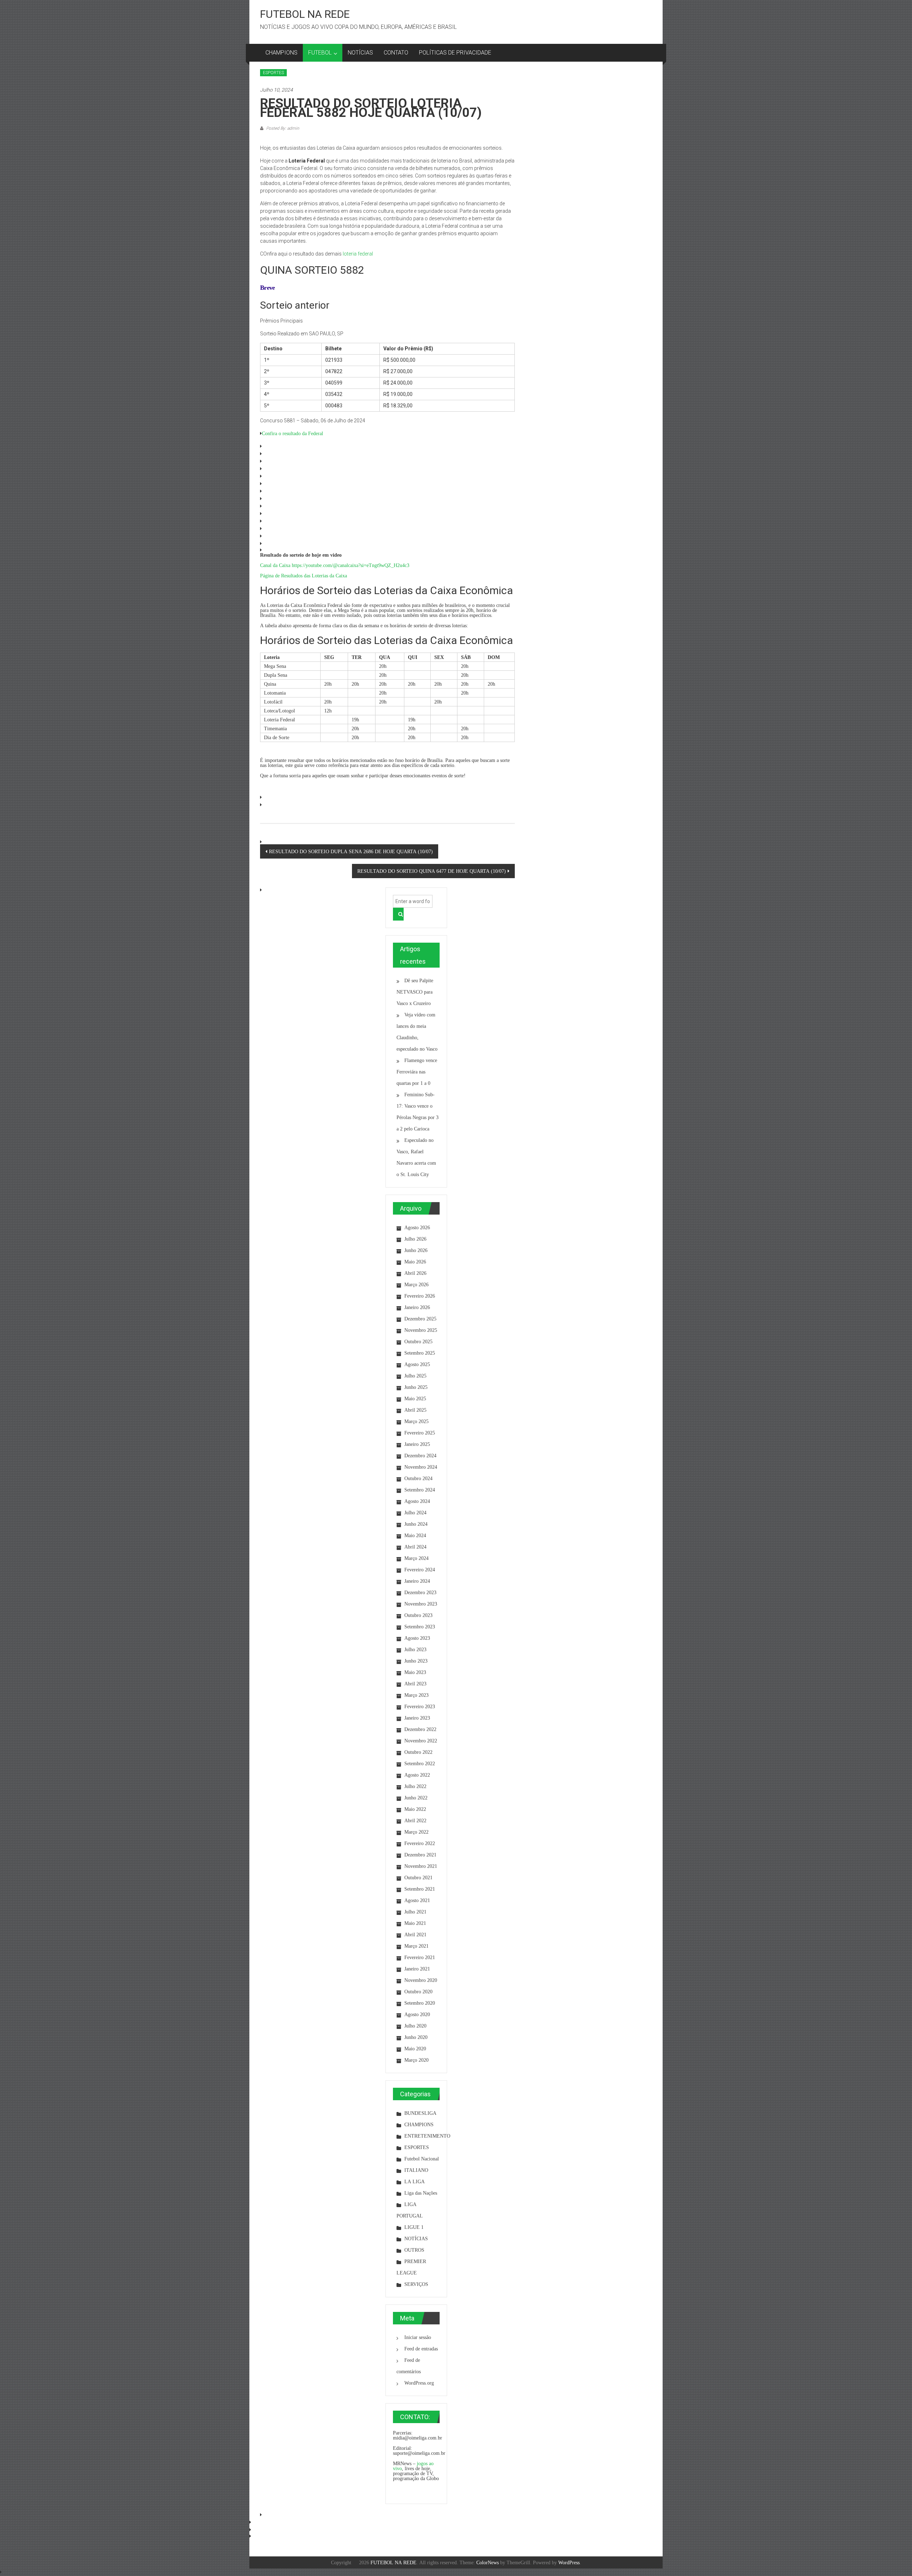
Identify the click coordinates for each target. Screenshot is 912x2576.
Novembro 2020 (421, 1980)
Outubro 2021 (418, 1877)
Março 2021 (416, 1946)
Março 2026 (416, 1284)
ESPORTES (273, 73)
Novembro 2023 (421, 1604)
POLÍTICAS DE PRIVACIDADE (455, 53)
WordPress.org (419, 2383)
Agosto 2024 (417, 1501)
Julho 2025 (415, 1376)
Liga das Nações (421, 2193)
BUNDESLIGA (420, 2113)
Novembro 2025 (421, 1330)
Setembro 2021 (420, 1889)
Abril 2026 (415, 1273)
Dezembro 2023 (420, 1592)
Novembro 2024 (421, 1467)
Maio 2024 (415, 1535)
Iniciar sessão (418, 2337)
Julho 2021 (415, 1912)
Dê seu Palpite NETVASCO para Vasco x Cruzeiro (415, 992)
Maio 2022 (415, 1809)
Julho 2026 (415, 1239)
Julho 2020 (415, 2026)
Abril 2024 (415, 1547)
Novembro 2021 (421, 1866)
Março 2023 (416, 1695)
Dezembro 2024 (420, 1456)
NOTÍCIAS (360, 53)
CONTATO (396, 53)
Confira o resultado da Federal (292, 433)
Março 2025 (416, 1421)
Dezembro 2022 (420, 1729)
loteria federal (358, 254)
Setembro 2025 (420, 1353)
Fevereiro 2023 (420, 1706)
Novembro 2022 (421, 1741)
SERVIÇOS (416, 2284)
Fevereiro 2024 (420, 1570)
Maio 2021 (415, 1923)
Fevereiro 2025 (420, 1433)
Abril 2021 (415, 1934)
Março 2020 (416, 2060)
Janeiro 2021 (417, 1969)
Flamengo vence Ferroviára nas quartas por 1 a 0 (417, 1072)
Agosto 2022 (417, 1775)
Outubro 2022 (418, 1752)
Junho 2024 (416, 1524)
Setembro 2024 (420, 1490)
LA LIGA (414, 2181)
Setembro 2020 (420, 2003)
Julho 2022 (415, 1786)
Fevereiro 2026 (420, 1296)
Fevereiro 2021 (420, 1957)
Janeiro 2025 (417, 1444)
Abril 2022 (415, 1820)
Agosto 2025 (417, 1364)
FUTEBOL (320, 53)
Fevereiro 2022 (420, 1843)
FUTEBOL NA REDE (305, 14)
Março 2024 (416, 1558)
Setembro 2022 (420, 1763)
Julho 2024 (415, 1513)
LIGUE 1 (414, 2227)
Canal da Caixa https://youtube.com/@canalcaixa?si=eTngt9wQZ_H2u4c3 (335, 565)
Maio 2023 (415, 1672)
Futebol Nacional (422, 2159)
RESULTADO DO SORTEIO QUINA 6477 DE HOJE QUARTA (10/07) (432, 871)
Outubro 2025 (418, 1341)
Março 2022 (416, 1832)
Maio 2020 (415, 2049)
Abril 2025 (415, 1410)
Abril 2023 (415, 1684)
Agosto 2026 (417, 1227)
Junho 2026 (416, 1250)
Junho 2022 (416, 1798)
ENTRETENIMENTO (427, 2136)
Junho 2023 (416, 1661)
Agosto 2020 (417, 2014)
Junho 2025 (416, 1387)
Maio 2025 (415, 1398)
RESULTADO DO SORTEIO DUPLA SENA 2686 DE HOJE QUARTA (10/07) (351, 851)
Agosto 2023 (417, 1638)
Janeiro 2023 (417, 1718)
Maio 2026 (415, 1262)
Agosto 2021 (417, 1900)
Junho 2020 (416, 2037)
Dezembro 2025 (420, 1319)
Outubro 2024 (418, 1478)
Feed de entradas (421, 2349)
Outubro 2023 (418, 1615)
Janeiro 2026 (417, 1307)
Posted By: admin (282, 128)
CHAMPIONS (281, 53)
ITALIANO (416, 2170)
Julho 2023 (415, 1649)
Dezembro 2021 (420, 1855)
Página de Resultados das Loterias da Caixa (304, 576)
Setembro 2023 (420, 1627)
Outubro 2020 (418, 1992)
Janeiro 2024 (417, 1581)
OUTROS (414, 2250)
